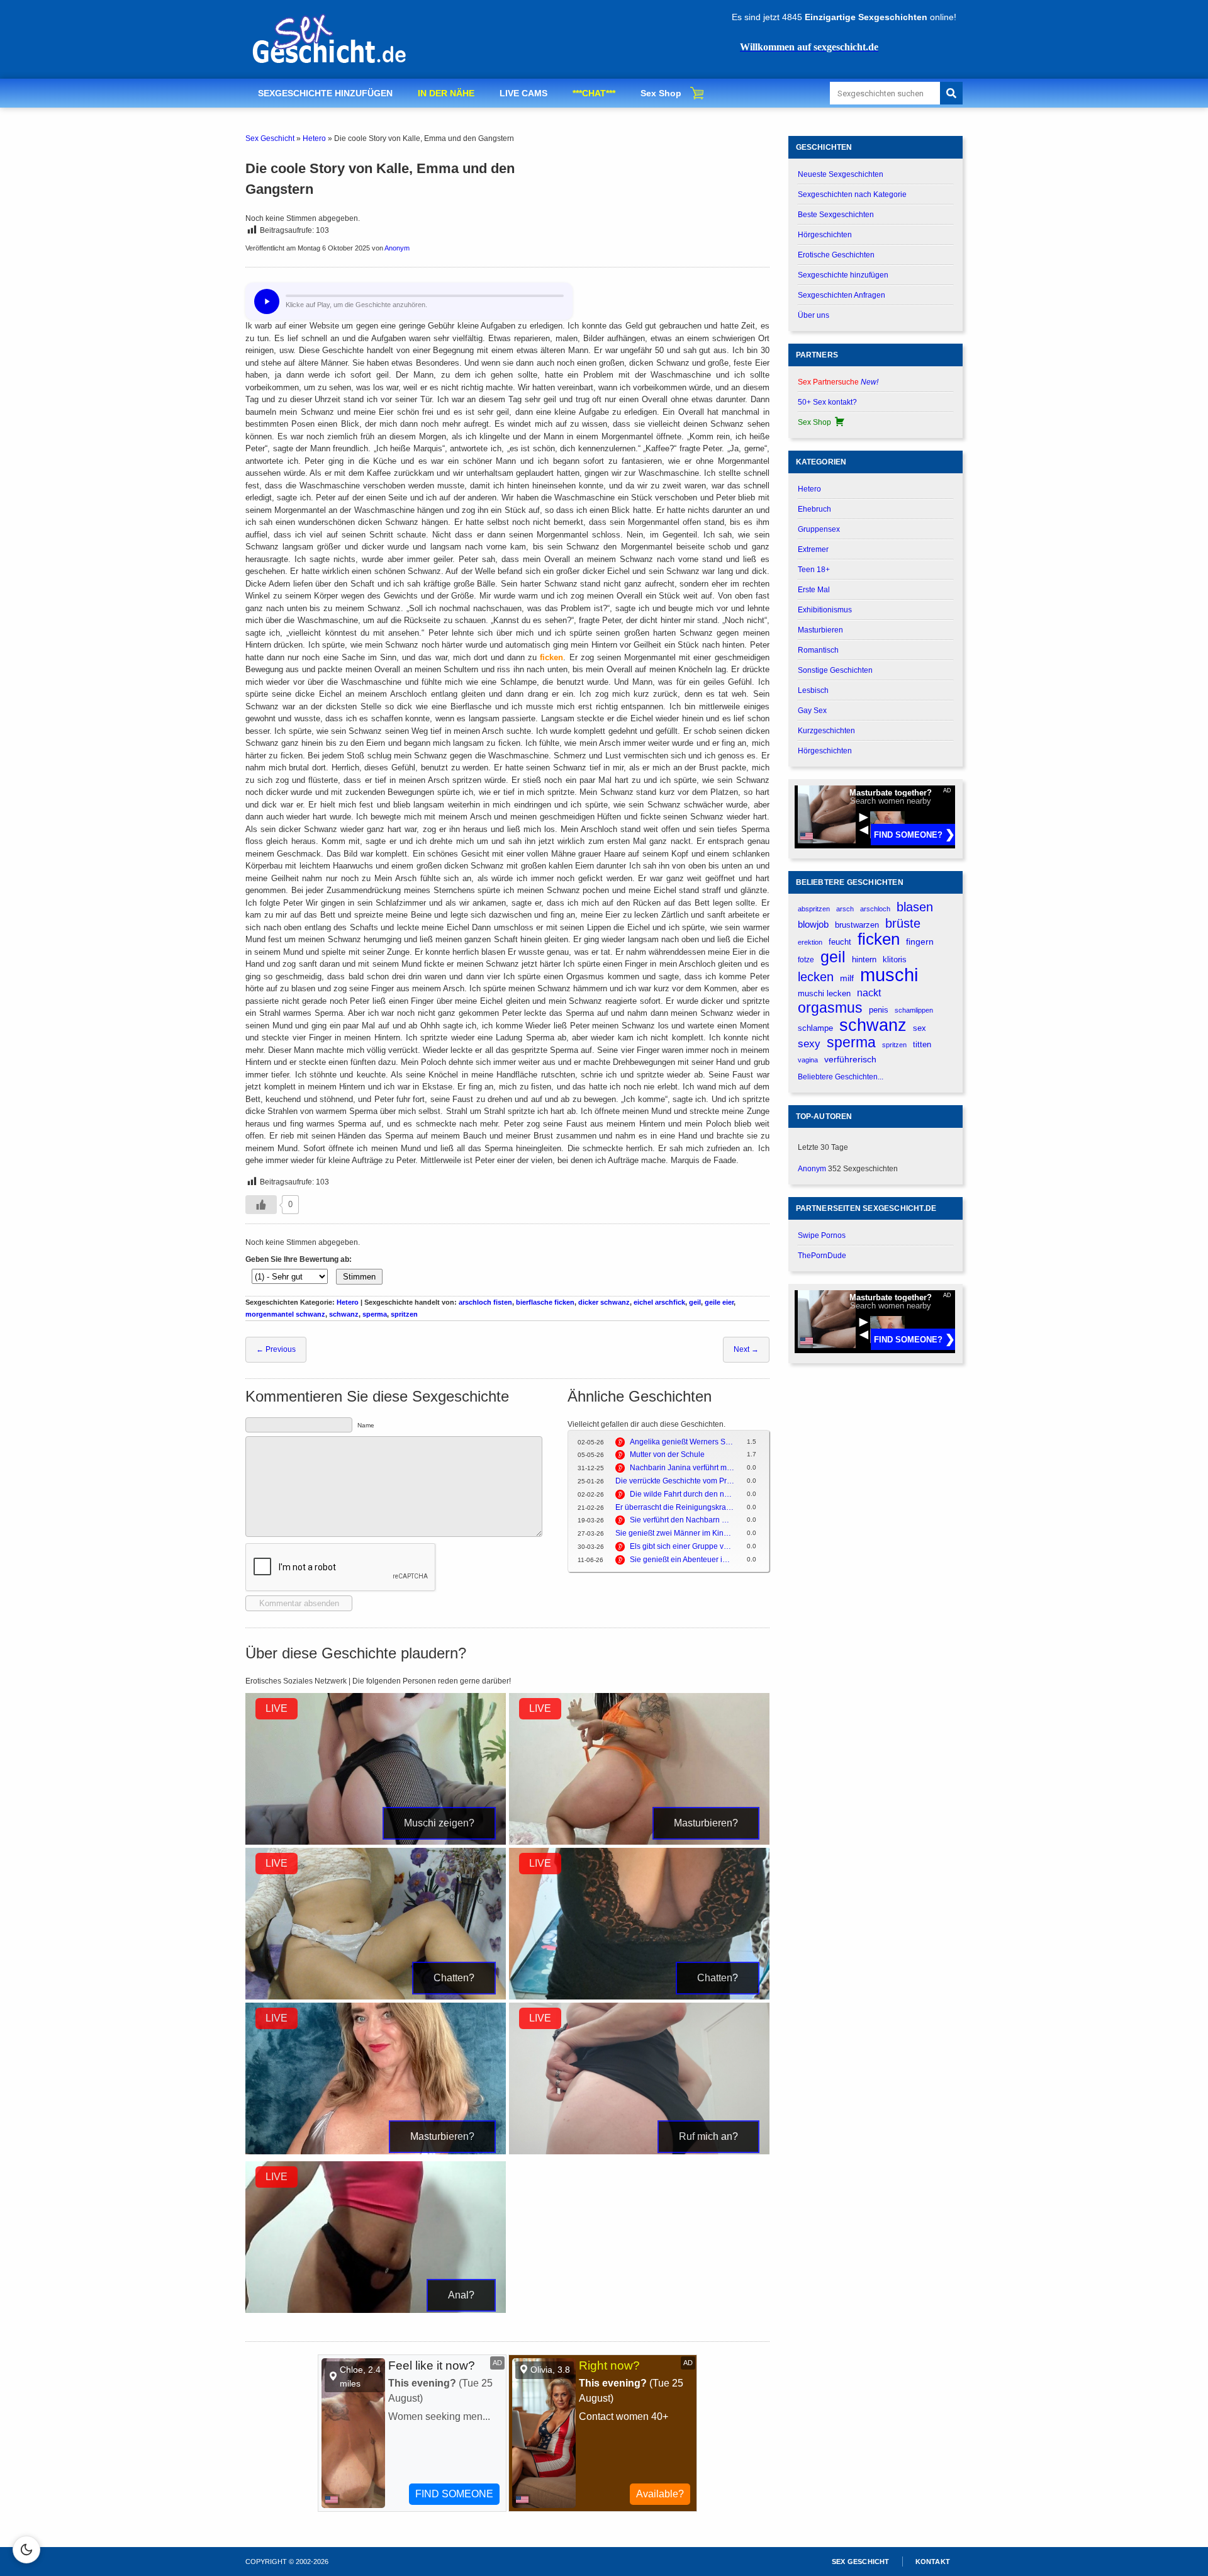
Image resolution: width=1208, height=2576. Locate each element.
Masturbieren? (706, 1823)
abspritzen (814, 909)
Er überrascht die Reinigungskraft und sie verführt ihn (675, 1507)
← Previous (276, 1349)
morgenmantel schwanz (285, 1314)
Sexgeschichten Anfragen (842, 295)
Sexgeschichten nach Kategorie (852, 194)
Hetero (314, 138)
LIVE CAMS (523, 93)
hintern (864, 960)
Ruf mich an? (708, 2136)
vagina (808, 1060)
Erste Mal (814, 590)
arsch (845, 909)
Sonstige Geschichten (835, 670)
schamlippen (914, 1010)
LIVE (277, 1708)
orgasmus (830, 1008)
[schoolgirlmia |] (376, 2310)
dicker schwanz (604, 1302)
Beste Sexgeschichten (836, 215)
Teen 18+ (814, 570)
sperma (375, 1314)
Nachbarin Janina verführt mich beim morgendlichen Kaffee (682, 1468)
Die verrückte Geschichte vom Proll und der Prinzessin (675, 1481)
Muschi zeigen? (439, 1823)
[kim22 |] (639, 1997)
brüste (903, 923)
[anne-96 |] (376, 1842)
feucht (840, 942)
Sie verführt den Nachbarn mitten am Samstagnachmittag (682, 1520)
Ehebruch (814, 509)
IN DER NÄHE (446, 93)
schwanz (344, 1314)
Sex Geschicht (270, 138)
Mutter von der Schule (667, 1454)
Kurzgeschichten (826, 731)
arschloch (875, 909)
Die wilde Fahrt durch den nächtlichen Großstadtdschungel (682, 1494)
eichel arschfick (659, 1302)
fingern (920, 942)
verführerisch (850, 1060)
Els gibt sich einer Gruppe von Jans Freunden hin (682, 1546)
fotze (806, 960)
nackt (869, 993)
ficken (551, 657)
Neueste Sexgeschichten (841, 174)
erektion (810, 942)
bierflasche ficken (545, 1302)
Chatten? (454, 1978)
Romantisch (818, 650)
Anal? (461, 2295)
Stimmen (359, 1277)
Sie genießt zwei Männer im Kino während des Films (675, 1533)
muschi (889, 975)
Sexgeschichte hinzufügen (843, 275)
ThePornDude (822, 1256)
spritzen (404, 1314)
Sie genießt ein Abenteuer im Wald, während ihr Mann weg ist (682, 1560)
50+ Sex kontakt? (827, 402)
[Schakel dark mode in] (26, 2550)
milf (847, 978)
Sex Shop (661, 93)
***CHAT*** (594, 93)
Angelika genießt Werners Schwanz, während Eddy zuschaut (682, 1442)
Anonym (397, 248)
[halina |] (639, 1842)
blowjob (813, 924)
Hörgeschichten (825, 235)
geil (695, 1302)
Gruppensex (819, 529)
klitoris (895, 959)
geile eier (719, 1302)
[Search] (951, 93)
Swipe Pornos (822, 1235)
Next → (746, 1349)
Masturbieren (820, 630)
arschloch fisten (485, 1302)
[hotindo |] (376, 1997)
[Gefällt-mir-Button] (261, 1205)
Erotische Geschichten (836, 255)
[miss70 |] (376, 2152)
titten (922, 1044)
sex (920, 1028)
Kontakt (933, 2562)
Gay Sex (812, 711)
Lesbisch (813, 690)
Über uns (814, 315)
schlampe (815, 1028)
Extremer (813, 549)
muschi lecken (824, 993)
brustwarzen (857, 925)
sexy (809, 1043)
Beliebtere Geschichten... (841, 1077)
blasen (915, 907)
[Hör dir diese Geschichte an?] (267, 301)
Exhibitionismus (825, 610)
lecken (816, 977)
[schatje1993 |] (639, 2152)
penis (879, 1010)
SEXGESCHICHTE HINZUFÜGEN (325, 93)
